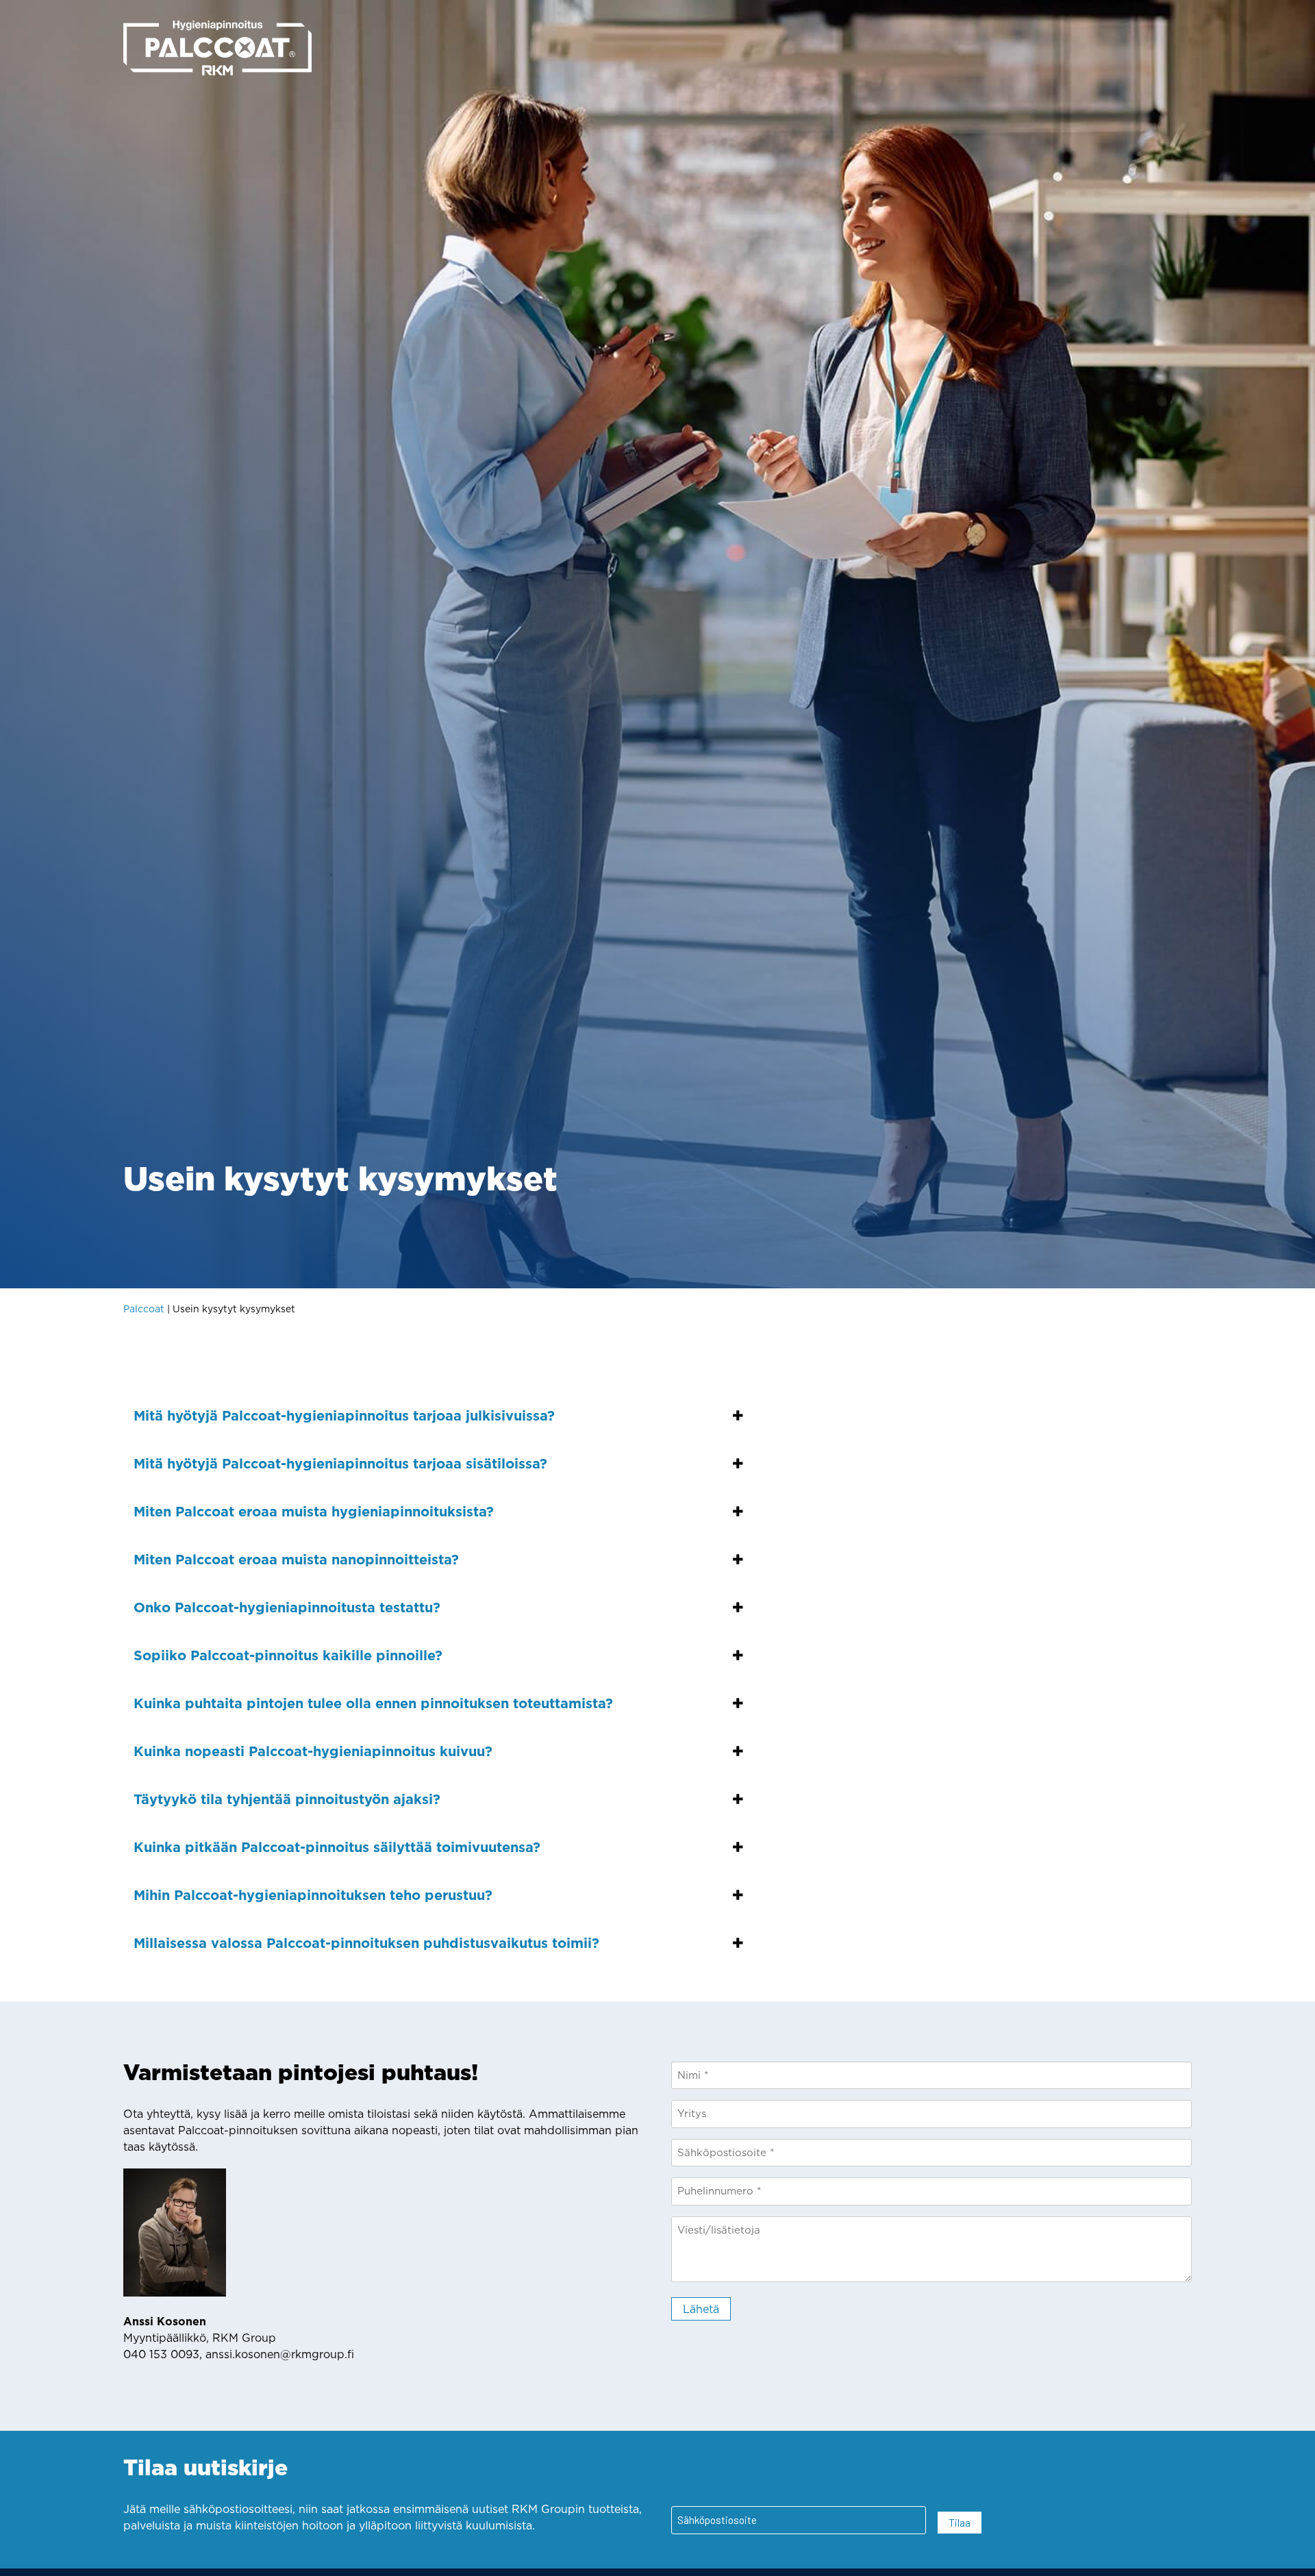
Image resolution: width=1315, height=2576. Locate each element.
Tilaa (960, 2522)
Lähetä (701, 2309)
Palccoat (144, 1309)
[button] (438, 1416)
